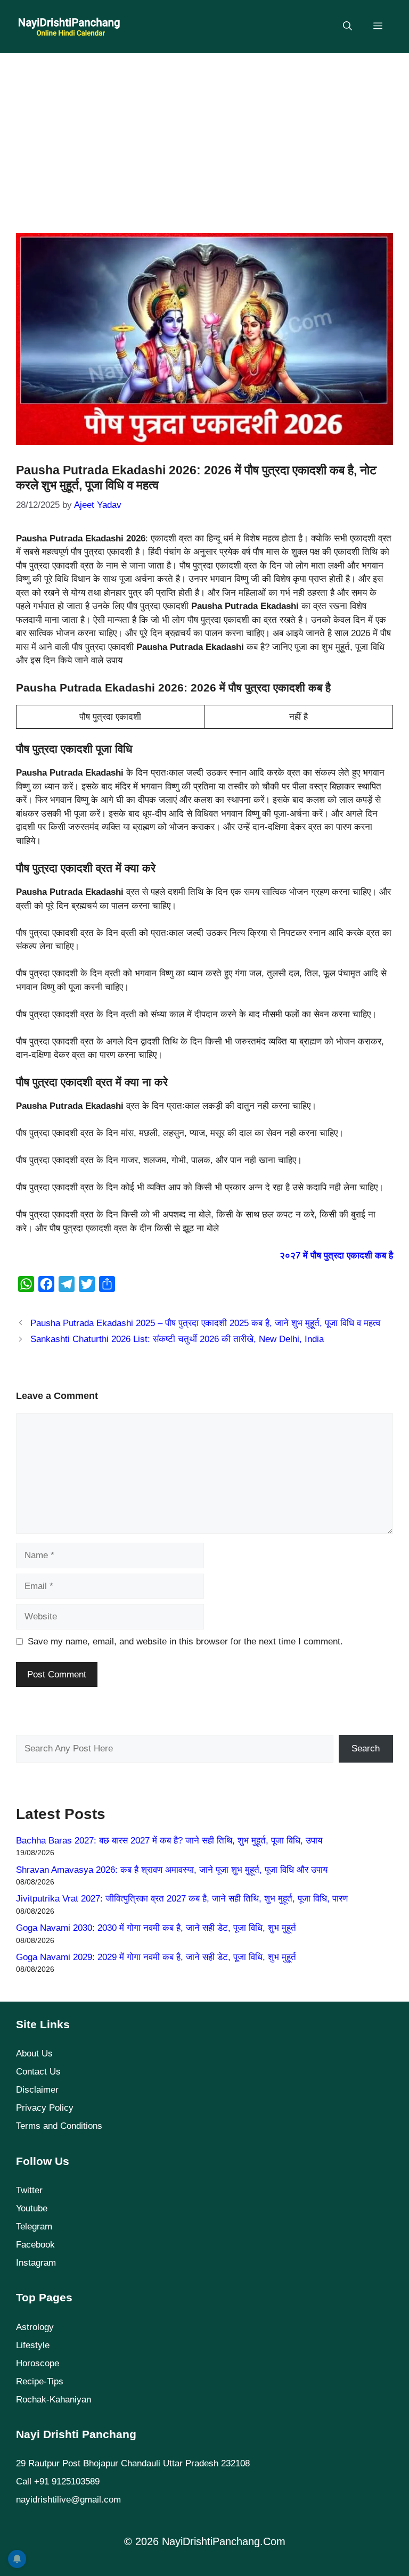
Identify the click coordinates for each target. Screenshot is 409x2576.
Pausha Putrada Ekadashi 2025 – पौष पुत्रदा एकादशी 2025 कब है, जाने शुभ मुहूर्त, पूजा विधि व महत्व (205, 1323)
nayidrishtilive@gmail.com (68, 2500)
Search (366, 1748)
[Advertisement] (204, 138)
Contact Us (38, 2072)
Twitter (29, 2190)
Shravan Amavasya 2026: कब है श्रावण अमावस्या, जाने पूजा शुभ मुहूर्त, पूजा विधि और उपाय (172, 1870)
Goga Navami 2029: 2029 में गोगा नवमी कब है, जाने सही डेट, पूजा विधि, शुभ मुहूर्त (156, 1957)
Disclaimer (37, 2090)
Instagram (36, 2263)
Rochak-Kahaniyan (54, 2400)
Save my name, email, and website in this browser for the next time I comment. (185, 1641)
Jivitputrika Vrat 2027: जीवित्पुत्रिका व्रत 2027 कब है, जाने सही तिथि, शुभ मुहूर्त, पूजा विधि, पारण (182, 1899)
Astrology (35, 2327)
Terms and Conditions (59, 2126)
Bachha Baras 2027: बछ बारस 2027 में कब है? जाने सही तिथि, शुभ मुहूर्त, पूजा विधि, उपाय (169, 1841)
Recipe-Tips (40, 2381)
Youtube (32, 2208)
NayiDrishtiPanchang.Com (224, 2541)
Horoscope (38, 2363)
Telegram (34, 2227)
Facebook (35, 2245)
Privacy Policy (45, 2108)
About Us (34, 2054)
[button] (347, 27)
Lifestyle (33, 2345)
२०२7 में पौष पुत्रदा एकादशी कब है (336, 1256)
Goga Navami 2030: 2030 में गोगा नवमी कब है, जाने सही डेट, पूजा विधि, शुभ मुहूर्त (156, 1928)
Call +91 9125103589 (58, 2482)
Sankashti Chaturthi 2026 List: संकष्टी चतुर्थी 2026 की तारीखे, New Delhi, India (177, 1339)
